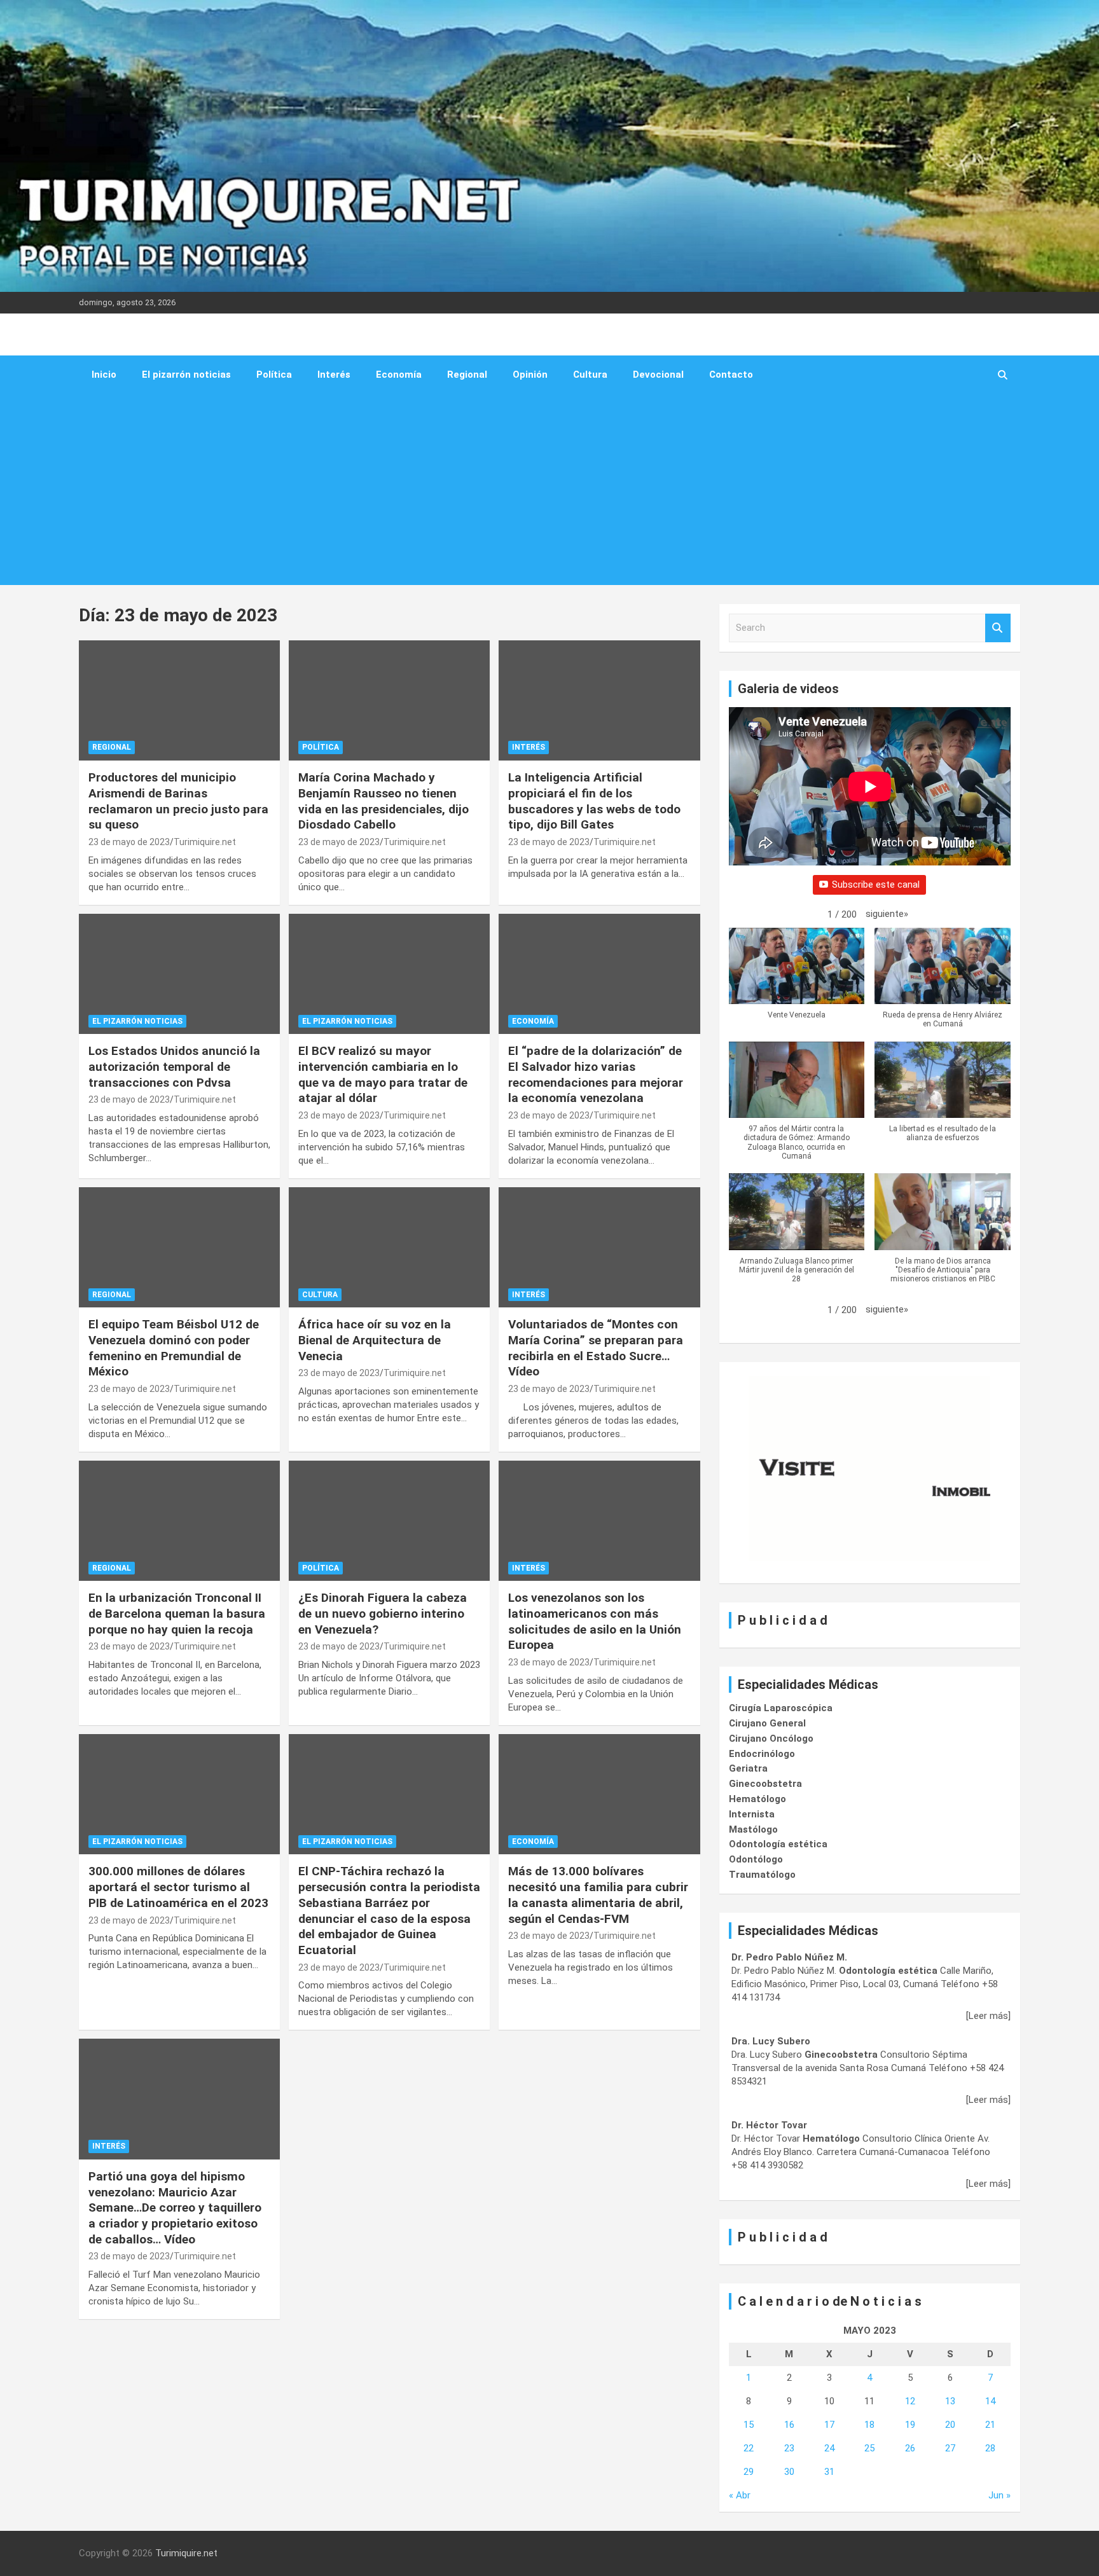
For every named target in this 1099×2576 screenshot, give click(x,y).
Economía (399, 375)
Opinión (530, 375)
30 (789, 2472)
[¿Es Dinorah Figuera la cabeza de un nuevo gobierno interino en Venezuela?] (389, 1521)
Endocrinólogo (762, 1754)
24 (829, 2448)
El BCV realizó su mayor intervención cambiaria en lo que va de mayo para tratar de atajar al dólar (383, 1074)
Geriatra (748, 1768)
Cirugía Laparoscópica (781, 1708)
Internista (752, 1814)
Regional (467, 375)
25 (869, 2448)
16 (789, 2425)
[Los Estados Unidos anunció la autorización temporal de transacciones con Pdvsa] (179, 974)
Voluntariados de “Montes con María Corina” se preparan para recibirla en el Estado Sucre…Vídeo (596, 1348)
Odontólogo (756, 1859)
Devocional (658, 375)
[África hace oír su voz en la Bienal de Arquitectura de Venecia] (389, 1247)
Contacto (731, 375)
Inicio (104, 375)
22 (749, 2448)
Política (274, 375)
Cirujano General (767, 1723)
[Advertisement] (532, 490)
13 (950, 2401)
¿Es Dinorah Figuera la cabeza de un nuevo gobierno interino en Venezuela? (383, 1613)
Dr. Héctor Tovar (769, 2125)
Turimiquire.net (205, 842)
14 (990, 2401)
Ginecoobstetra (765, 1784)
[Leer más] (988, 2016)
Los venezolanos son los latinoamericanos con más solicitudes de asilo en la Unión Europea (595, 1621)
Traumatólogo (762, 1875)
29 (749, 2472)
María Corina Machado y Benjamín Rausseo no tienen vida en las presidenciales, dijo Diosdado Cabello (384, 801)
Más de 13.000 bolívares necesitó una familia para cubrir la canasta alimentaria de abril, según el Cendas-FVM (598, 1895)
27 (950, 2448)
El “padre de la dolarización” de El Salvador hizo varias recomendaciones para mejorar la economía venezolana (596, 1074)
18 (869, 2425)
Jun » (999, 2495)
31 (829, 2472)
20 (950, 2425)
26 (910, 2448)
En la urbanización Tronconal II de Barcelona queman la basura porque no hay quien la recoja (177, 1613)
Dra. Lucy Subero (771, 2041)
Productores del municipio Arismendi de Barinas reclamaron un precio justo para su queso (178, 801)
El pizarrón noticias (186, 375)
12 (910, 2401)
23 (789, 2448)
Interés (334, 375)
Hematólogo (757, 1799)
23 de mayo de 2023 (129, 842)
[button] (887, 914)
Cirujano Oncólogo (771, 1739)
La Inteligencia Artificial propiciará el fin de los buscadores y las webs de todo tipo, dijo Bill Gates (594, 801)
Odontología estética (778, 1844)
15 (749, 2425)
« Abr (740, 2495)
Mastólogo (753, 1829)
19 (910, 2425)
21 (990, 2425)
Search (998, 628)
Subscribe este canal (876, 885)
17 (829, 2425)
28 (990, 2448)
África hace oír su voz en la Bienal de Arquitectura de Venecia (375, 1340)
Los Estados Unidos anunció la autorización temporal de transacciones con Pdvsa (174, 1066)
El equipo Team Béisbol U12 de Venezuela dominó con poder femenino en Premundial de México (174, 1348)
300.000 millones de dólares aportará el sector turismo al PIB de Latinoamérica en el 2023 (178, 1887)
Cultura (590, 375)
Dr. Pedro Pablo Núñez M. (789, 1957)
